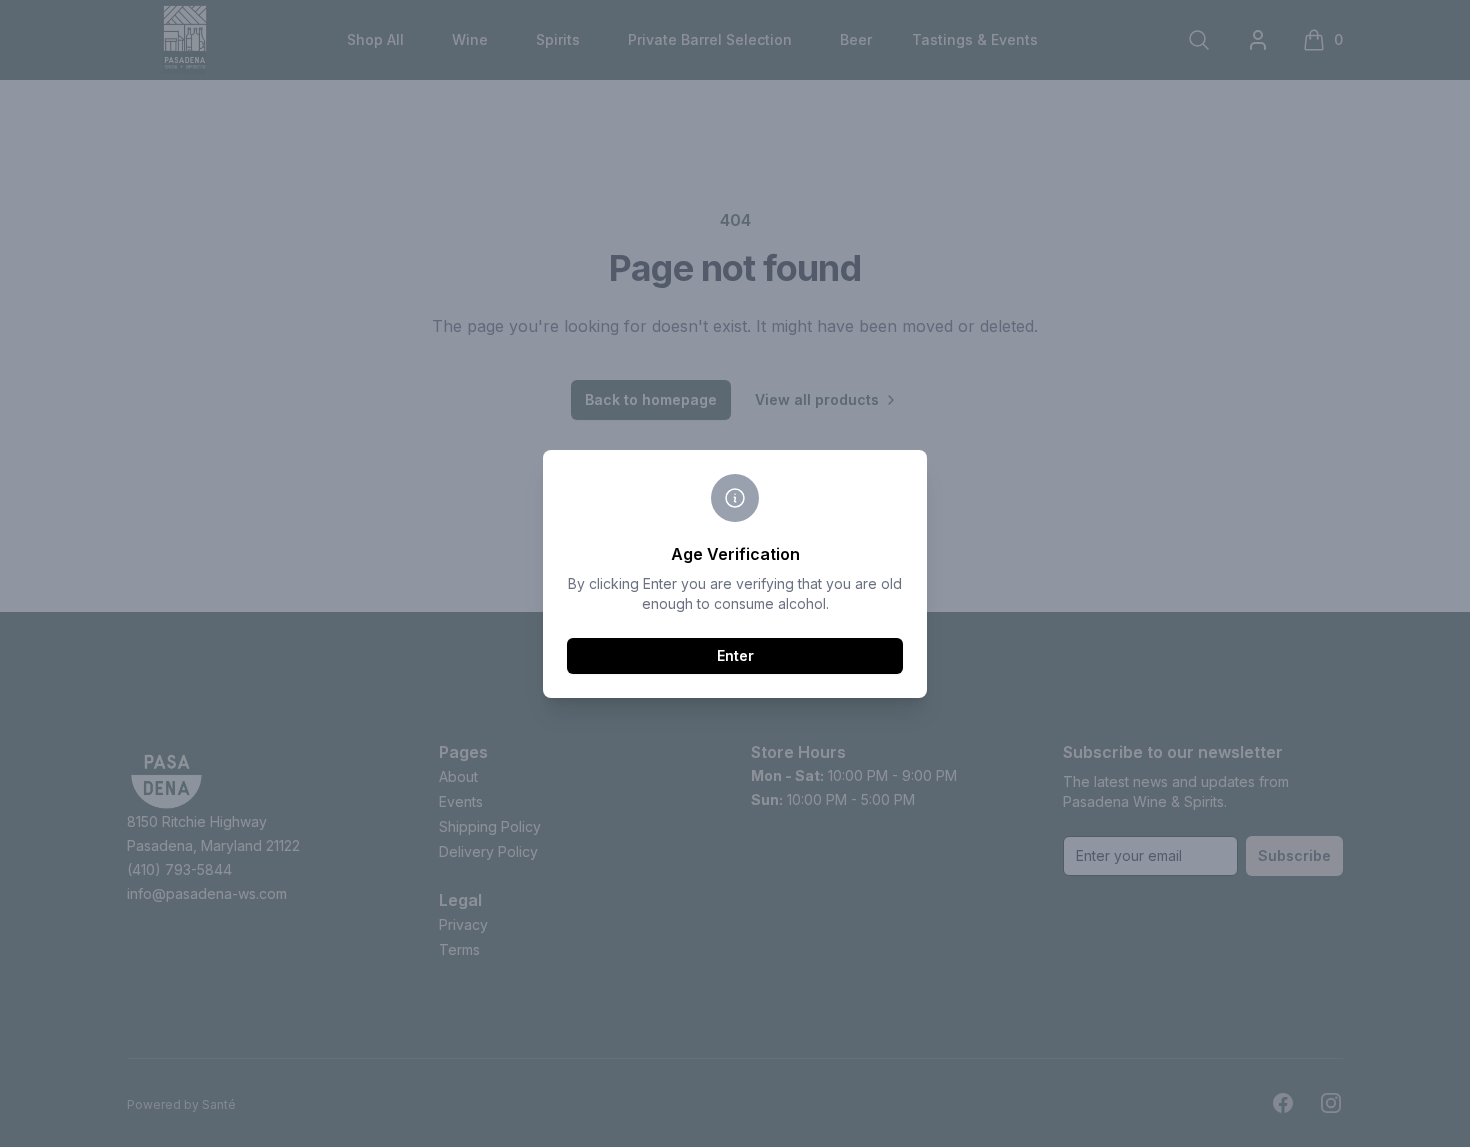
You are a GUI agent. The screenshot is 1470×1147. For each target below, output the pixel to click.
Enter (735, 655)
